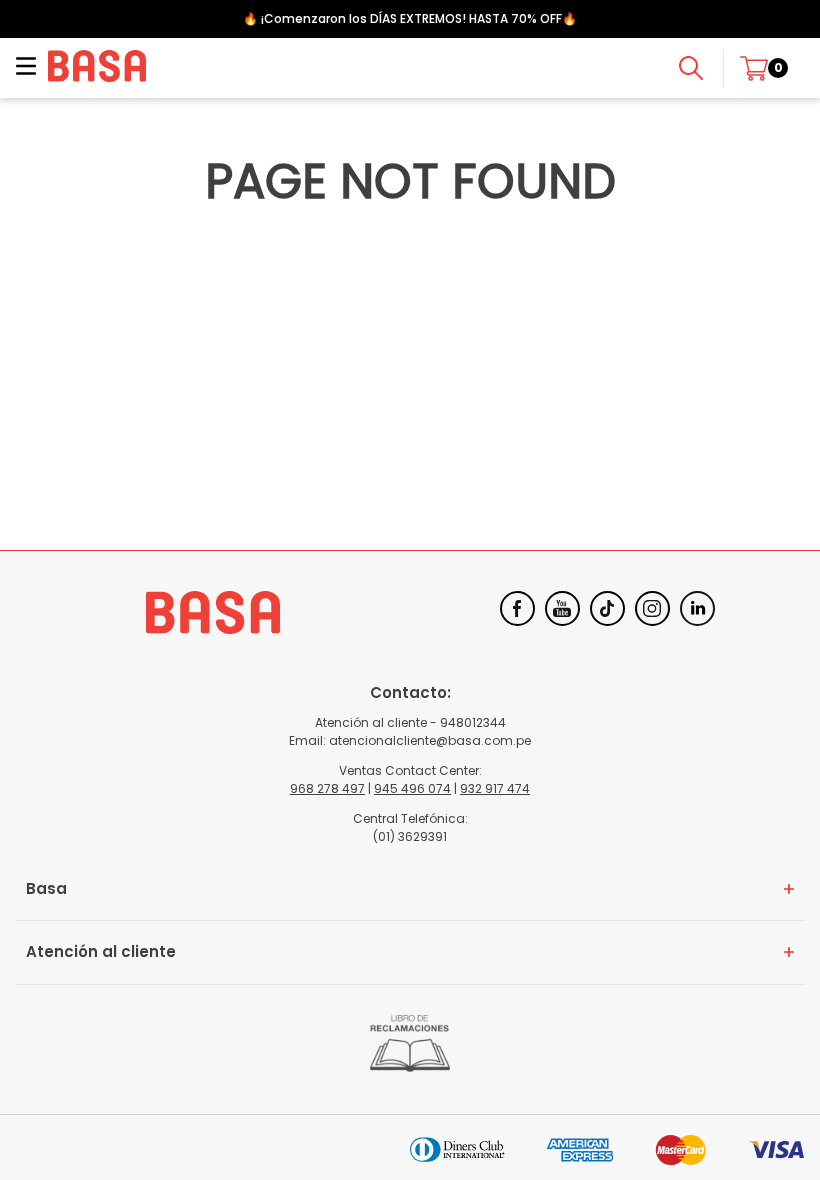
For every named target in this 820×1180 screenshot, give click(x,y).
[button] (26, 68)
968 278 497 (327, 788)
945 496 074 (412, 788)
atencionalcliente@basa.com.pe (430, 740)
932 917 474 (495, 788)
